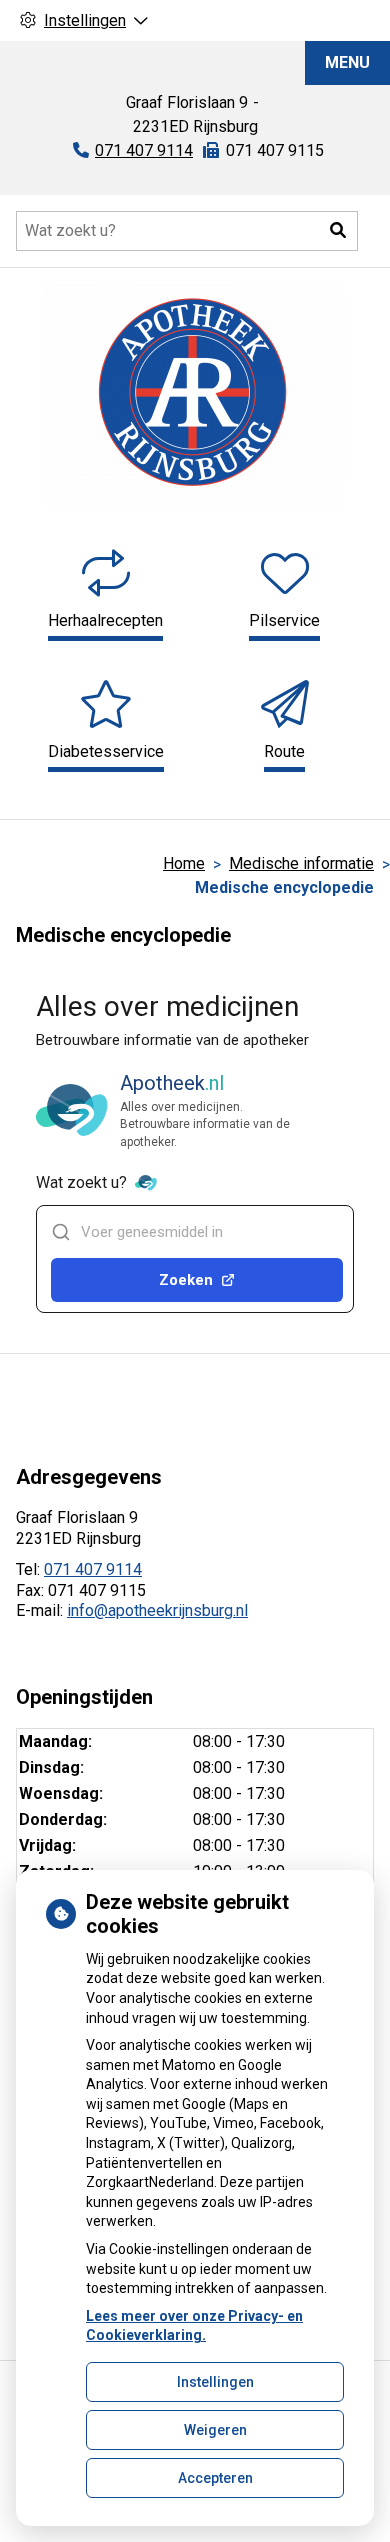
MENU (347, 62)
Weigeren (215, 2430)
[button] (338, 231)
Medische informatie (301, 863)
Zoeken (186, 1280)
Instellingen (215, 2382)
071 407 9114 (93, 1569)
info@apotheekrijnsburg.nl (157, 1610)
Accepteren (215, 2478)
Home (184, 863)
